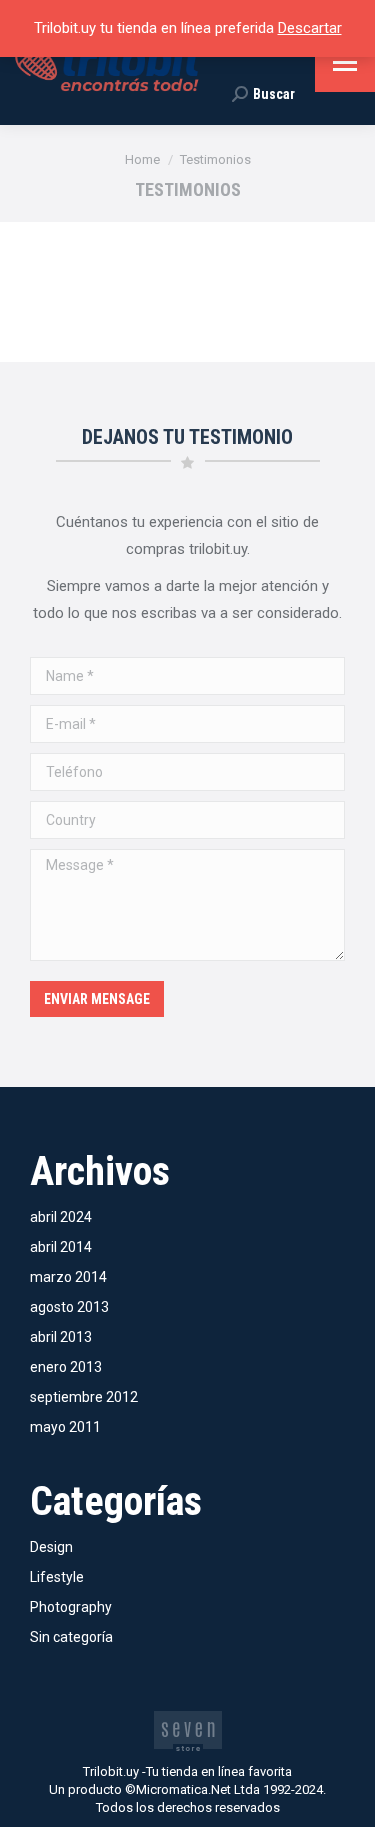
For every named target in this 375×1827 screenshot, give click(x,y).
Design (51, 1547)
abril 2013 (61, 1337)
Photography (71, 1607)
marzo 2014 (68, 1277)
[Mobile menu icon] (345, 62)
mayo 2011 (65, 1427)
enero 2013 (66, 1367)
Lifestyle (57, 1577)
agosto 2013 (69, 1307)
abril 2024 (61, 1217)
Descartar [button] (310, 28)
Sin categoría (71, 1637)
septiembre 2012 (84, 1397)
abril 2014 (61, 1247)
